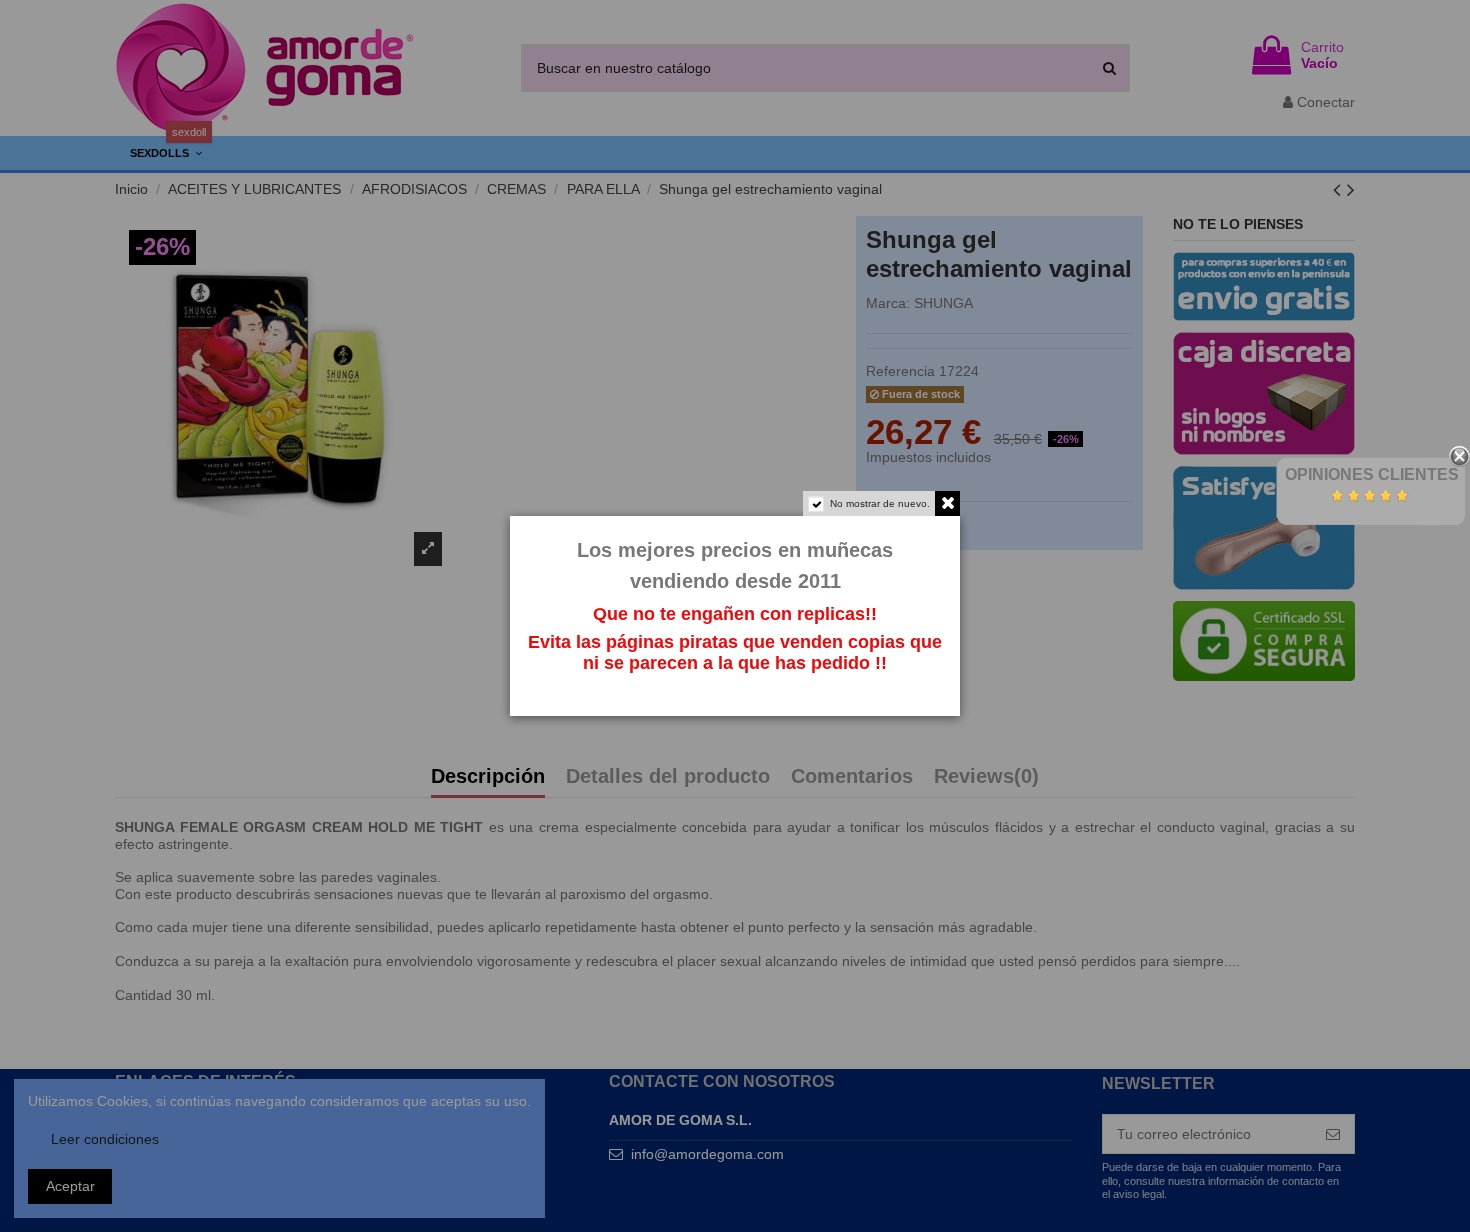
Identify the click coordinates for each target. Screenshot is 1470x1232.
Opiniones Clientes (1372, 474)
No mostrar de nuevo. (880, 503)
